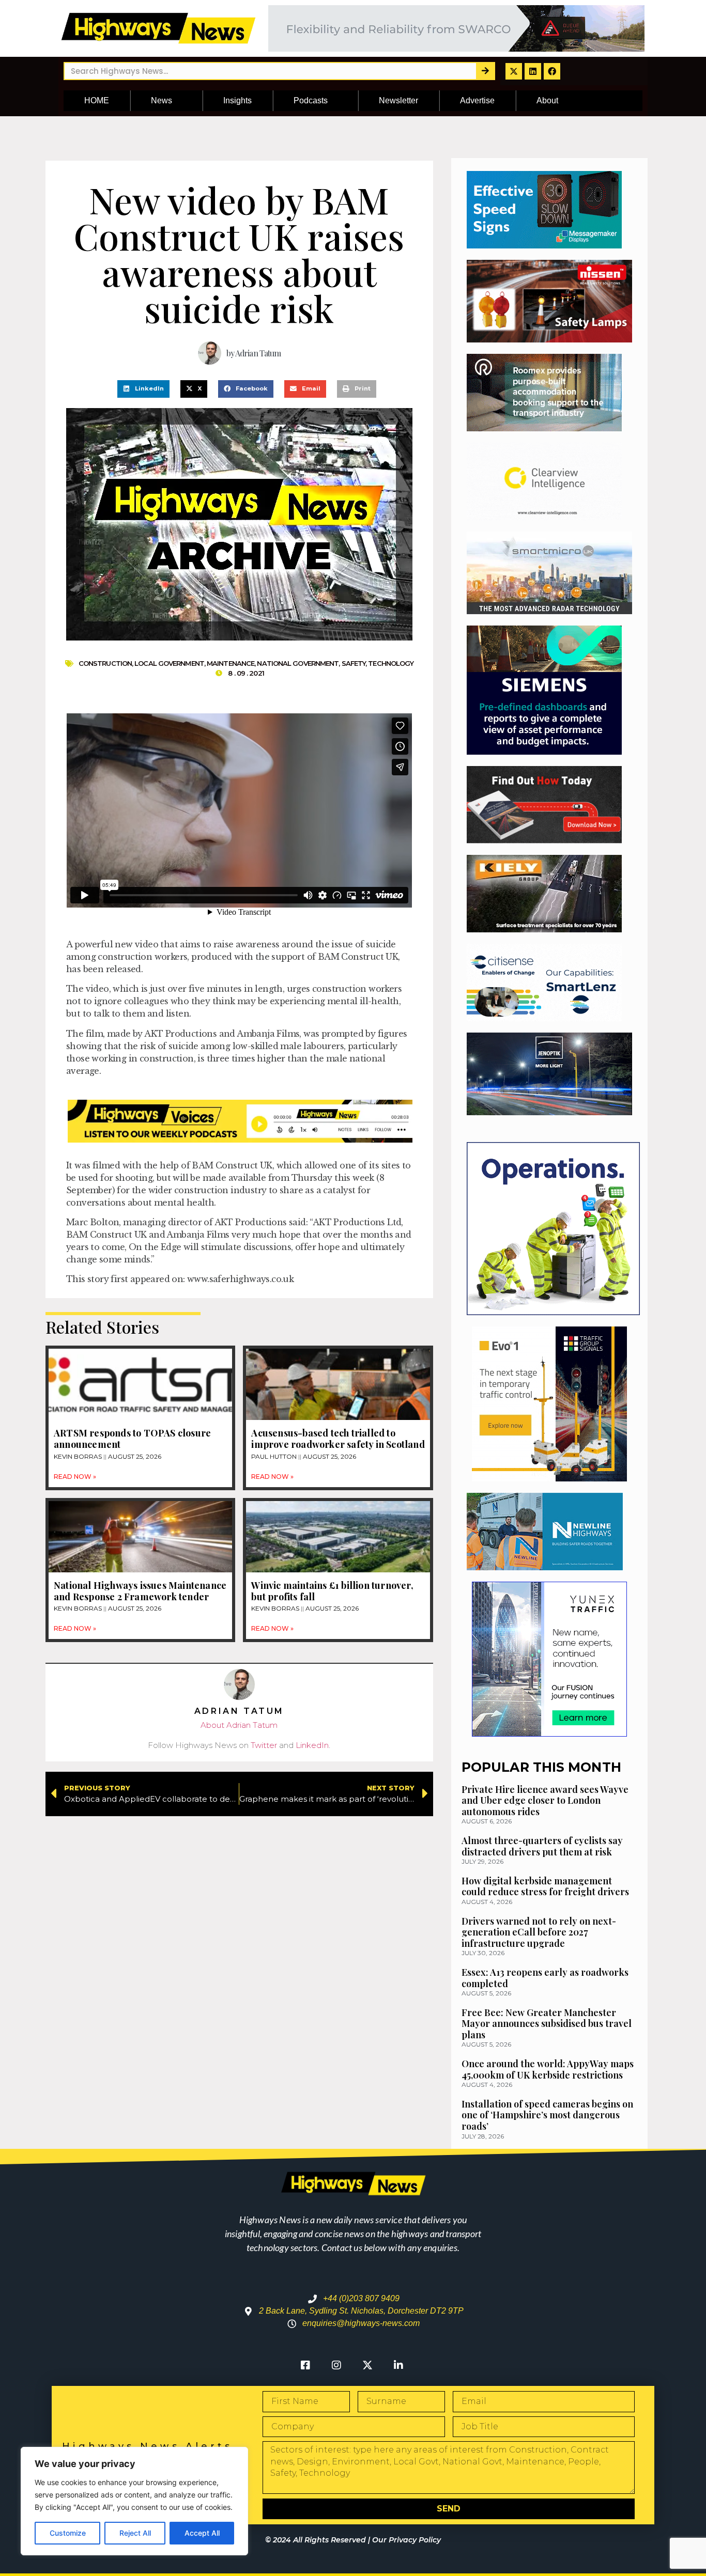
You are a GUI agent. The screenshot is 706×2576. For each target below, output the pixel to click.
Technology (391, 663)
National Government (298, 663)
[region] (134, 2501)
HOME (97, 100)
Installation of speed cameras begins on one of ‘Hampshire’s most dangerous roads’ (547, 2115)
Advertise (477, 100)
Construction (105, 663)
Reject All (135, 2533)
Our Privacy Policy (406, 2540)
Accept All (202, 2533)
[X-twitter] (514, 71)
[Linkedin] (533, 71)
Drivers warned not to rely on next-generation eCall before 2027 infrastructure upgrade (539, 1932)
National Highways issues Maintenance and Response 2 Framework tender (140, 1591)
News (162, 100)
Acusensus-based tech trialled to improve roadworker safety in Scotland (338, 1439)
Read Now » (75, 1477)
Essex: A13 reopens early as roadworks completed (545, 1978)
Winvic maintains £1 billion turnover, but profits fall (332, 1591)
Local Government (169, 663)
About (547, 100)
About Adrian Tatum (239, 1725)
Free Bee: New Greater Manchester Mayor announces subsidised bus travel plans (547, 2024)
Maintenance (231, 663)
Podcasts (311, 100)
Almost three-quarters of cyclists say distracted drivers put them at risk (542, 1846)
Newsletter (398, 100)
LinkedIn (312, 1745)
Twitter (264, 1745)
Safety (354, 663)
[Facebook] (552, 71)
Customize (68, 2533)
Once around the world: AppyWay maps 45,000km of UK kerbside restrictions (548, 2069)
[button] (143, 389)
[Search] (485, 71)
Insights (237, 100)
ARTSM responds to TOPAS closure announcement (132, 1439)
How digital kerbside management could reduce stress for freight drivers (545, 1886)
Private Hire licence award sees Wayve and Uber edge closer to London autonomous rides (545, 1800)
